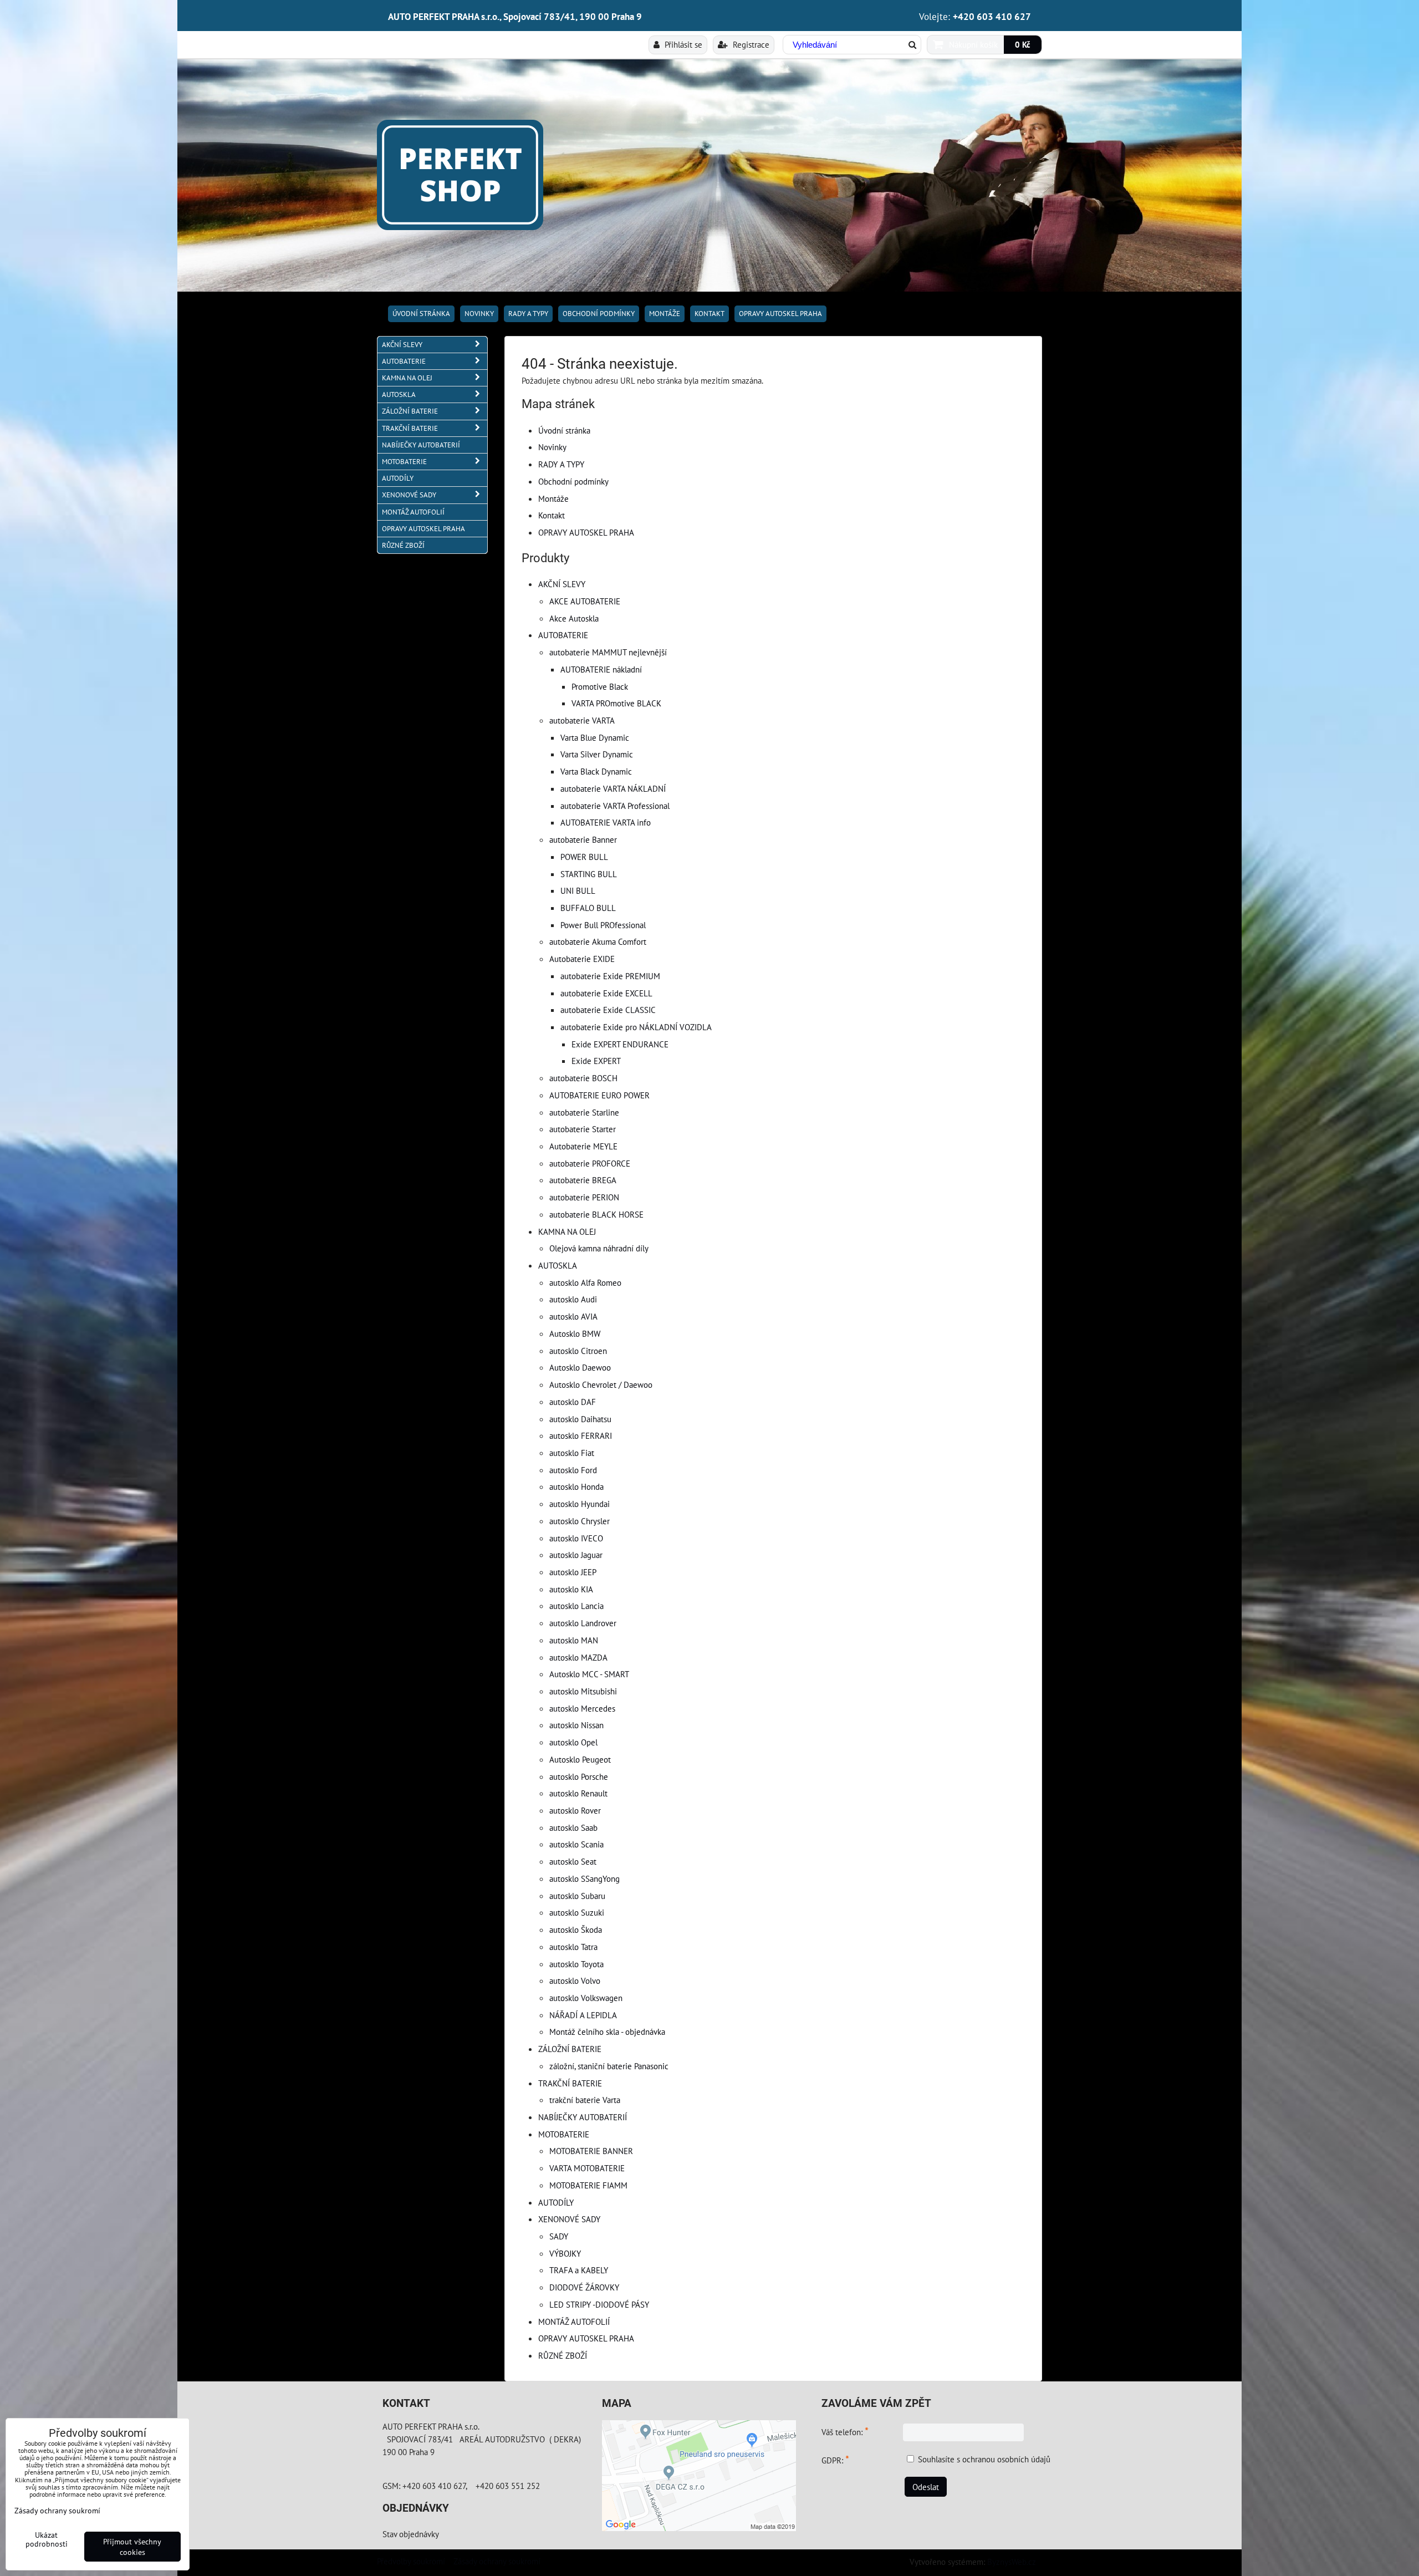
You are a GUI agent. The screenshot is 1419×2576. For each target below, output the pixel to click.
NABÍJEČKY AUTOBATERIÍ (583, 2117)
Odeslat (926, 2487)
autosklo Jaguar (576, 1555)
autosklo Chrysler (580, 1521)
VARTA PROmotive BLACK (616, 703)
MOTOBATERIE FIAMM (588, 2185)
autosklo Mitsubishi (583, 1691)
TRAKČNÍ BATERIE (570, 2083)
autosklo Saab (573, 1827)
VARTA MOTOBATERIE (587, 2168)
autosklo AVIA (573, 1316)
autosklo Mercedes (582, 1708)
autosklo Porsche (579, 1776)
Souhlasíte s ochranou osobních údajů (984, 2459)
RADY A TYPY (528, 314)
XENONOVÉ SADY (569, 2219)
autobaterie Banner (583, 839)
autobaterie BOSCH (583, 1078)
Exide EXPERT (596, 1061)
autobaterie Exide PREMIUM (610, 976)
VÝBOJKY (565, 2253)
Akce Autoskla (574, 618)
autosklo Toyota (576, 1964)
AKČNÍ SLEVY (562, 584)
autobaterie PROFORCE (590, 1163)
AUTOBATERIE (563, 635)
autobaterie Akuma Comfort (598, 941)
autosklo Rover (575, 1810)
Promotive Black (600, 686)
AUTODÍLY (556, 2202)
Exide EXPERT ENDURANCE (620, 1044)
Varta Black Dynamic (596, 771)
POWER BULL (584, 857)
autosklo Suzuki (577, 1912)
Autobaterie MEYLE (583, 1146)
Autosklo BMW (575, 1333)
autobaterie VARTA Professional (615, 806)
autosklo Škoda (576, 1930)
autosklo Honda (576, 1486)
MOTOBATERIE (564, 2134)
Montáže (665, 314)
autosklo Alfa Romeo (585, 1282)
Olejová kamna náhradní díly (599, 1248)
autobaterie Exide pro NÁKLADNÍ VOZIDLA (636, 1027)
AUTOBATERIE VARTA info (606, 822)
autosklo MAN (574, 1640)
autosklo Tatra (573, 1947)
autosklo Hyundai (580, 1504)
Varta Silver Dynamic (597, 754)
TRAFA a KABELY (579, 2270)
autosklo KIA (571, 1589)
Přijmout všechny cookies (132, 2547)
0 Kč (1023, 44)
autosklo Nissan (576, 1725)
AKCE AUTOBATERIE (585, 601)
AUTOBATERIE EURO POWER (599, 1095)
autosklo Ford (573, 1470)
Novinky (479, 314)
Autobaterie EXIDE (582, 959)
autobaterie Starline (584, 1112)
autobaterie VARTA (582, 720)
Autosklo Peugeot (580, 1759)
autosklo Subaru (577, 1896)
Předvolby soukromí (411, 2561)
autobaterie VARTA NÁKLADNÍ (613, 788)
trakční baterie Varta (585, 2100)
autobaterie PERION (584, 1197)
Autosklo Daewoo (580, 1367)
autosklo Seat (573, 1861)
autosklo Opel (573, 1742)
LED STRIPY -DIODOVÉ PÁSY (599, 2304)
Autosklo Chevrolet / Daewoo (601, 1384)
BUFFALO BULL (588, 908)
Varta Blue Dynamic (595, 737)
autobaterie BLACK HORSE (596, 1214)
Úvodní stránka (421, 314)
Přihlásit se (682, 44)
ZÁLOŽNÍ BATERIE (570, 2049)
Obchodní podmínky (599, 314)
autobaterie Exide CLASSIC (608, 1010)
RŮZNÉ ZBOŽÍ (563, 2355)
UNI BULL (578, 890)
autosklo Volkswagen (586, 1998)
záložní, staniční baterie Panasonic (609, 2066)
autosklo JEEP (573, 1572)
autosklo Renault (578, 1793)
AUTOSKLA (558, 1265)
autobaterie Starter (583, 1129)
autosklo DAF (573, 1402)
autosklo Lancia (576, 1606)
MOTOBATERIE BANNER (591, 2151)
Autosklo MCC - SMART (589, 1674)
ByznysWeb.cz (1012, 2562)
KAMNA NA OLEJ (567, 1231)
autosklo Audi (573, 1299)
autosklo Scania (576, 1844)
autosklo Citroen (578, 1351)
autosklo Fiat (572, 1453)
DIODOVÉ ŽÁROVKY (584, 2287)
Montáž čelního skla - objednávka (607, 2032)
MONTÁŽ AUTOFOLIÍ (574, 2322)
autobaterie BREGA (583, 1180)
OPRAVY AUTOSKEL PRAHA (780, 314)
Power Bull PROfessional (603, 925)
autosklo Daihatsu (580, 1419)
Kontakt (709, 314)
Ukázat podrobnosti (47, 2539)
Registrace (750, 44)
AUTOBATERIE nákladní (601, 669)
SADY (559, 2236)
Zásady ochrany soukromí (497, 2561)
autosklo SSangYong (585, 1878)
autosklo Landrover (583, 1623)
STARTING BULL (589, 874)
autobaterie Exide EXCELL (606, 993)
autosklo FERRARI (581, 1435)
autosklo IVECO (576, 1538)
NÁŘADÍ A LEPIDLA (583, 2015)
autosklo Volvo (575, 1981)
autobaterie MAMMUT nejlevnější (608, 652)
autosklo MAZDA (578, 1657)
